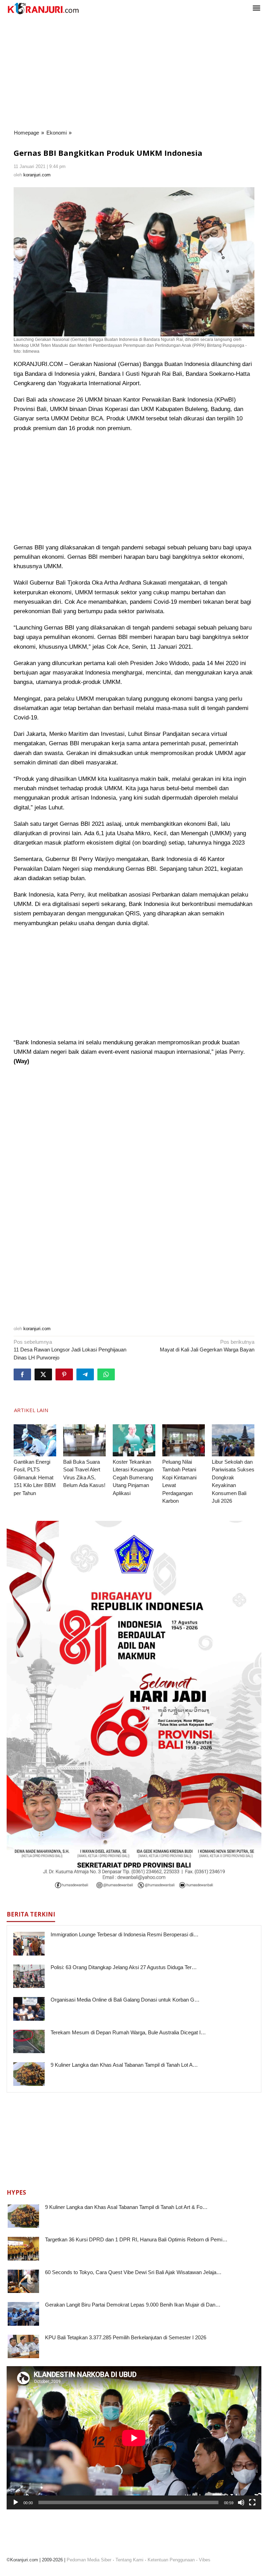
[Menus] (256, 9)
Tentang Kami (129, 2560)
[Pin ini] (64, 1374)
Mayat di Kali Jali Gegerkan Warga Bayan (207, 1346)
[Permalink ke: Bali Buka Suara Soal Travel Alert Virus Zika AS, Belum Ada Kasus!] (84, 1440)
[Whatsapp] (106, 1374)
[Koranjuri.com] (43, 9)
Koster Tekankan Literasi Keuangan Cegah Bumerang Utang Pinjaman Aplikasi (133, 1477)
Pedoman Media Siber (89, 2560)
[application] (134, 2438)
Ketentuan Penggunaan (171, 2560)
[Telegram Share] (85, 1374)
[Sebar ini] (22, 1374)
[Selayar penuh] (252, 2502)
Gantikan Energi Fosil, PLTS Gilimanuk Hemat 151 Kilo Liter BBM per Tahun (35, 1477)
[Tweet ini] (43, 1374)
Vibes (205, 2560)
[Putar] (16, 2502)
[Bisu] (241, 2502)
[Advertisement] (134, 73)
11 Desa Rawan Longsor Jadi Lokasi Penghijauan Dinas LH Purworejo (70, 1350)
